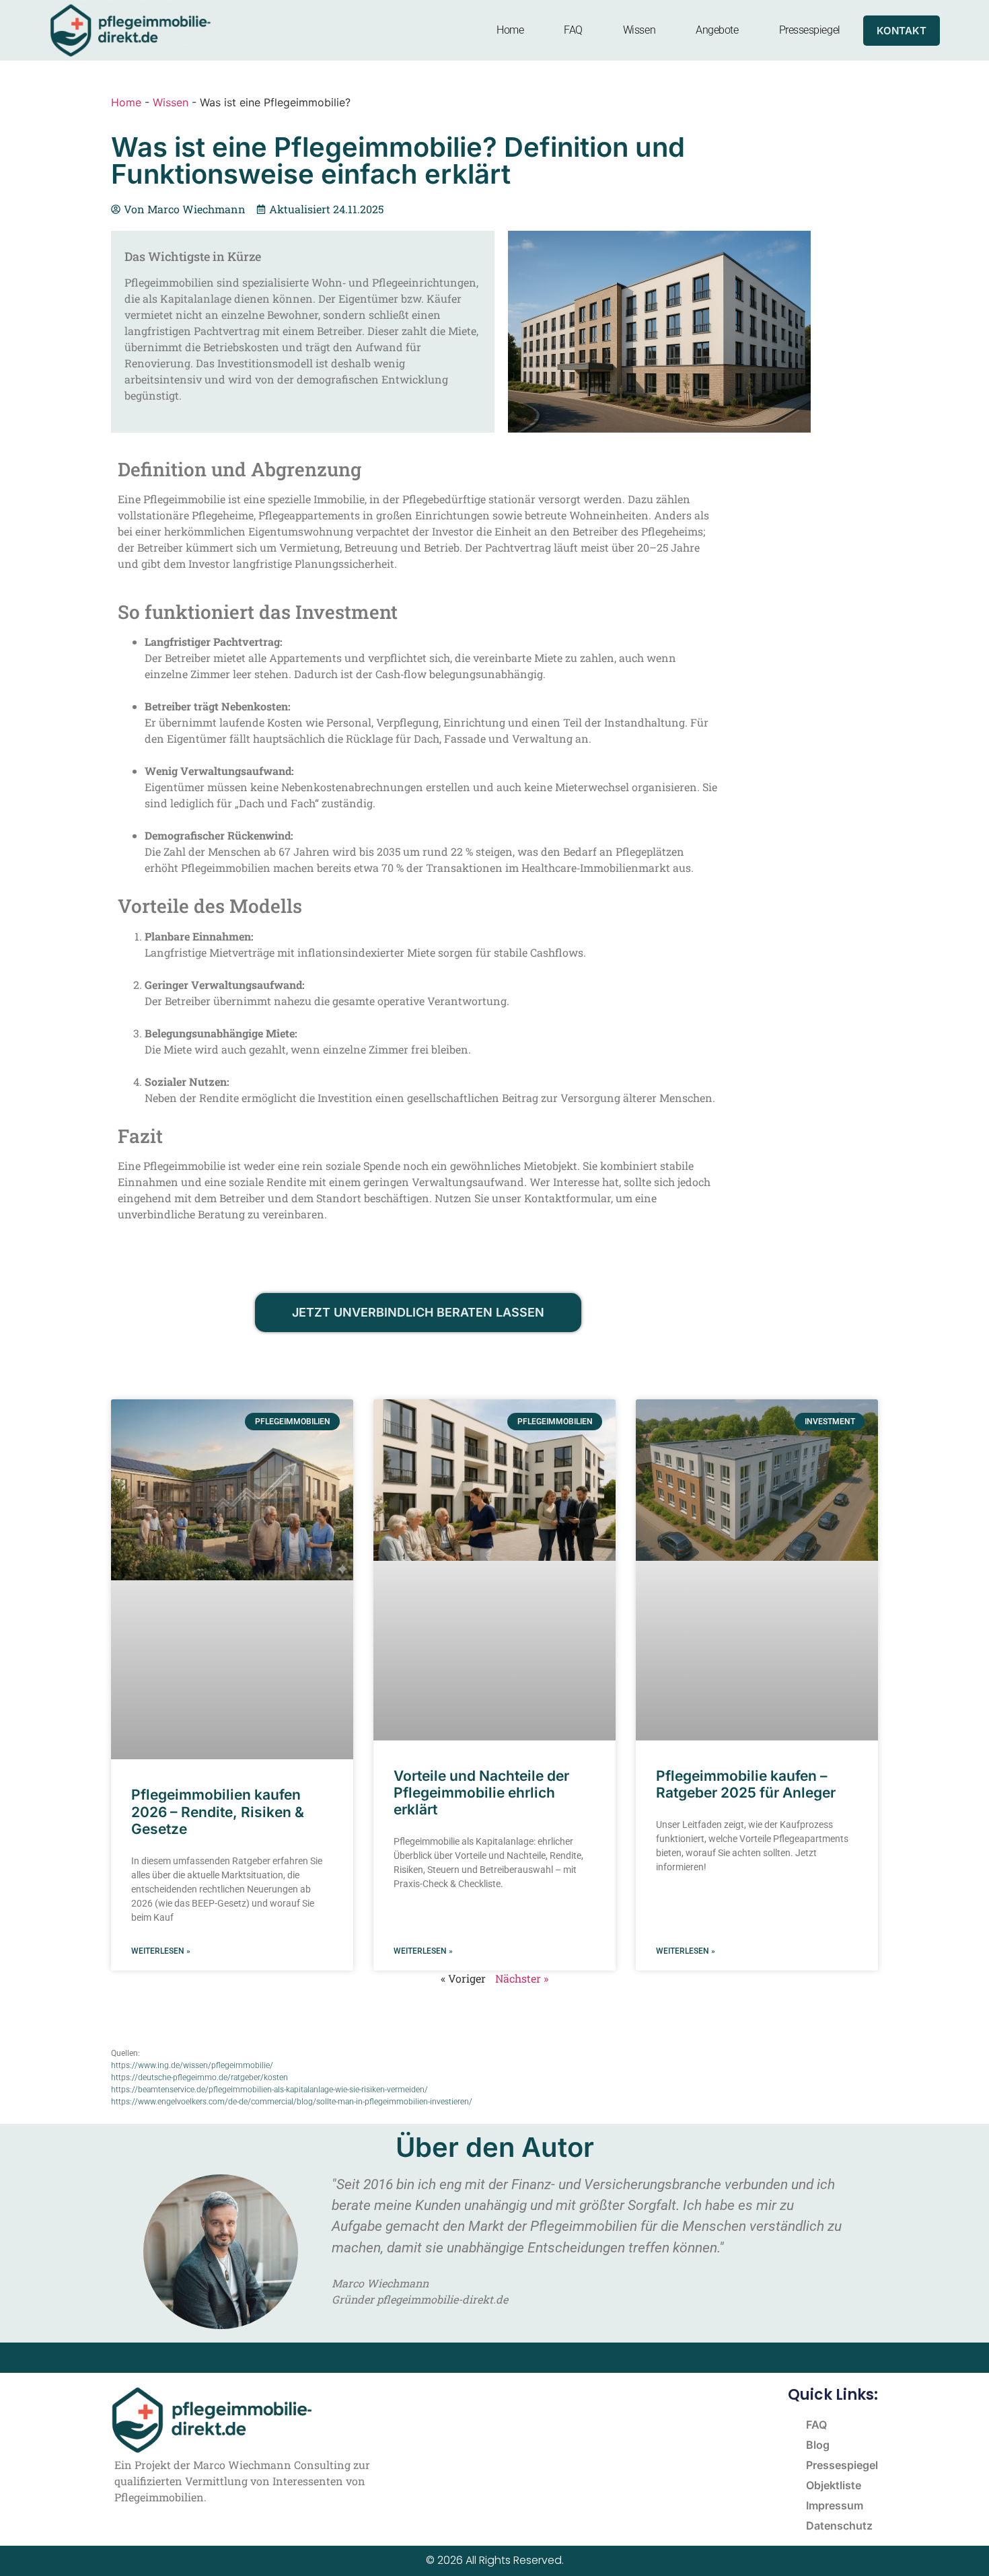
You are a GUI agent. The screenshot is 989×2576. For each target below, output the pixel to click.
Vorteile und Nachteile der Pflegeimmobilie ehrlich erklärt (481, 1793)
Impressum (835, 2505)
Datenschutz (839, 2526)
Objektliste (834, 2485)
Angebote (717, 30)
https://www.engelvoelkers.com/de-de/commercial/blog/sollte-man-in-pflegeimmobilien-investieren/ (292, 2102)
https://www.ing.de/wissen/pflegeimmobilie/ (192, 2065)
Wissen (639, 30)
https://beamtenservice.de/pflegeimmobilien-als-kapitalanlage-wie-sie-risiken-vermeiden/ (269, 2090)
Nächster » (522, 1978)
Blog (818, 2445)
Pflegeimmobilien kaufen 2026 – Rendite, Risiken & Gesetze (218, 1811)
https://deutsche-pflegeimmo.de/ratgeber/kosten (199, 2077)
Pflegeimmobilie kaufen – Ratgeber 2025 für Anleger (746, 1784)
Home (510, 30)
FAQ (573, 30)
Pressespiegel (810, 30)
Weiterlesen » (161, 1951)
